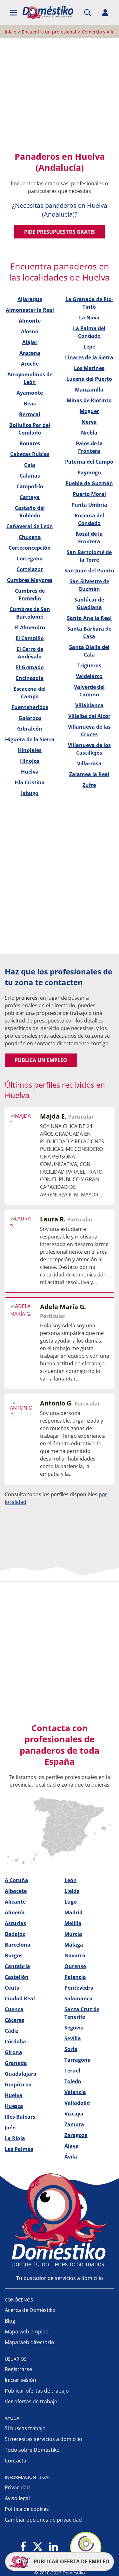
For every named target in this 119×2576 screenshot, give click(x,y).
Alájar (30, 342)
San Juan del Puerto (89, 571)
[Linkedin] (53, 2547)
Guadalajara (21, 2074)
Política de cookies (27, 2509)
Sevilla (73, 2038)
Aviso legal (17, 2498)
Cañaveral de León (30, 526)
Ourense (75, 1966)
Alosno (30, 331)
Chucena (30, 537)
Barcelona (18, 1945)
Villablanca (89, 705)
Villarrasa (89, 763)
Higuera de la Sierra (30, 739)
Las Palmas (19, 2149)
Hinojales (30, 750)
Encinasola (30, 678)
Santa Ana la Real (89, 618)
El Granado (30, 667)
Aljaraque (30, 299)
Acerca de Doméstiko (30, 2310)
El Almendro (30, 627)
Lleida (72, 1891)
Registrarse (18, 2369)
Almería (15, 1912)
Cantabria (17, 1966)
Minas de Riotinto (89, 400)
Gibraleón (30, 729)
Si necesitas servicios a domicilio (43, 2439)
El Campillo (30, 638)
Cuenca (14, 2009)
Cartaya (30, 497)
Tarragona (78, 2060)
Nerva (89, 422)
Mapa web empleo (27, 2332)
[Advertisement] (60, 95)
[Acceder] (105, 13)
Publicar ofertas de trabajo (37, 2391)
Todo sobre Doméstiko (32, 2450)
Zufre (89, 785)
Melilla (73, 1923)
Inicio (10, 32)
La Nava (89, 318)
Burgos (14, 1955)
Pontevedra (79, 1988)
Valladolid (77, 2103)
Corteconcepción (30, 548)
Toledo (73, 2081)
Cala (30, 465)
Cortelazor (30, 569)
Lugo (71, 1902)
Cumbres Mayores (30, 580)
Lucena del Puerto (89, 379)
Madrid (73, 1912)
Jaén (10, 2128)
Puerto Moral (89, 494)
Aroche (30, 364)
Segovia (74, 2028)
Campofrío (30, 486)
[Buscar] (88, 13)
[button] (14, 13)
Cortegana (30, 559)
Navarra (75, 1955)
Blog (10, 2321)
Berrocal (30, 414)
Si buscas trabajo (25, 2428)
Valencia (75, 2092)
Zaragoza (76, 2135)
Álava (72, 2146)
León (71, 1880)
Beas (30, 404)
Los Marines (89, 368)
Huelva (30, 772)
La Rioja (15, 2138)
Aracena (30, 353)
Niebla (89, 433)
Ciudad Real (20, 1998)
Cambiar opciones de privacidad (43, 2520)
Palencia (75, 1977)
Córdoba (15, 2042)
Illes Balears (20, 2117)
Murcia (73, 1934)
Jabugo (30, 793)
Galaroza (30, 718)
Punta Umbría (89, 505)
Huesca (14, 2106)
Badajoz (15, 1934)
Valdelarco (89, 676)
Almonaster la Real (30, 310)
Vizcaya (74, 2114)
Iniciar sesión (20, 2380)
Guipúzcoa (18, 2085)
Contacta (16, 2461)
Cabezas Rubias (30, 454)
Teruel (72, 2071)
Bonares (30, 443)
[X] (38, 2547)
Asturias (15, 1923)
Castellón (17, 1977)
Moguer (89, 411)
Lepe (89, 347)
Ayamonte (30, 393)
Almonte (30, 321)
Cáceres (14, 2020)
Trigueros (89, 665)
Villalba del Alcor (89, 716)
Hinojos (30, 761)
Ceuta (12, 1988)
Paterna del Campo (89, 462)
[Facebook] (23, 2547)
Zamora (74, 2124)
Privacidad (17, 2487)
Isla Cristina (30, 782)
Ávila (71, 2157)
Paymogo (89, 473)
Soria (71, 2049)
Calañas (30, 476)
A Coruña (17, 1880)
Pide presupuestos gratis (60, 232)
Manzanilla (89, 390)
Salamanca (79, 1998)
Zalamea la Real (89, 774)
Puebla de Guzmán (89, 483)
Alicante (15, 1902)
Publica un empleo (41, 1060)
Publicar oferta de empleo (71, 2561)
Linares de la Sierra (89, 357)
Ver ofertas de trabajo (31, 2401)
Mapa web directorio (30, 2342)
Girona (13, 2052)
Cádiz (12, 2031)
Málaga (74, 1945)
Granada (16, 2063)
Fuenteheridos (30, 707)
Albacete (16, 1891)
